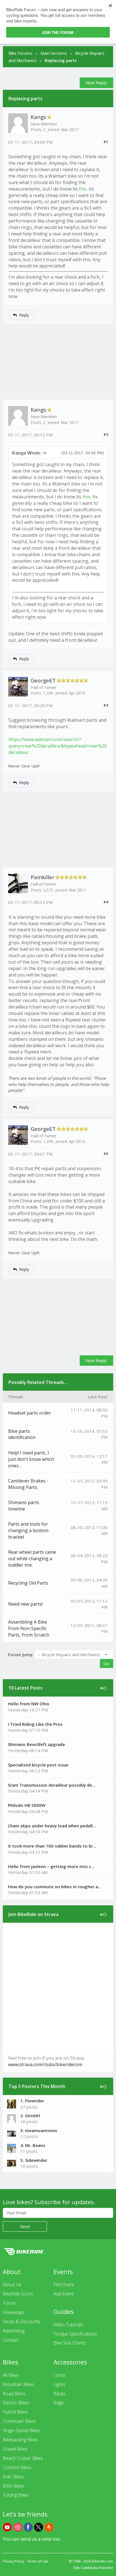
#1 (106, 142)
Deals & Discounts (22, 2321)
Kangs (38, 117)
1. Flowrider (32, 2101)
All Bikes (11, 2375)
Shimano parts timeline (24, 1506)
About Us (12, 2284)
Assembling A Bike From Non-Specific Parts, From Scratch (29, 1628)
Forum (9, 2303)
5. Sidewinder (34, 2160)
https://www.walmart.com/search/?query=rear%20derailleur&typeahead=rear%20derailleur (58, 746)
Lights (59, 2384)
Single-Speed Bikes (22, 2430)
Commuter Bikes (19, 2421)
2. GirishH (30, 2116)
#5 (106, 1154)
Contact (11, 2340)
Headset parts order (30, 1413)
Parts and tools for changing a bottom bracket (28, 1530)
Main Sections (54, 53)
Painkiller (43, 877)
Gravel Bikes (15, 2449)
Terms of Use (37, 2561)
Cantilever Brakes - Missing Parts (28, 1484)
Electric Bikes (16, 2403)
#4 (106, 902)
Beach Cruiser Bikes (23, 2458)
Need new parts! (25, 1604)
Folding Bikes (16, 2495)
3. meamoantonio (39, 2130)
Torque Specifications (75, 2334)
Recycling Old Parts (28, 1583)
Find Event (64, 2284)
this (83, 189)
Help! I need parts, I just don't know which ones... (31, 1459)
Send (25, 2226)
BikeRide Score (18, 2294)
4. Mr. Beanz (33, 2145)
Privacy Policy (14, 2561)
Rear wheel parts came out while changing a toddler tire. (32, 1559)
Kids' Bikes (13, 2477)
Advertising (14, 2331)
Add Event (63, 2294)
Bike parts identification (22, 1434)
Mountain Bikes (18, 2384)
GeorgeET (43, 680)
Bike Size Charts (70, 2343)
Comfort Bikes (17, 2467)
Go (106, 1663)
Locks (59, 2375)
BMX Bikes (14, 2486)
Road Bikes (14, 2394)
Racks (59, 2394)
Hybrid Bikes (15, 2412)
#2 (106, 434)
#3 (106, 705)
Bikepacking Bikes (20, 2440)
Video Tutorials (68, 2325)
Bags (59, 2403)
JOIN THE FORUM (58, 32)
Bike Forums (20, 53)
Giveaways (14, 2312)
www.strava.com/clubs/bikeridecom (45, 2064)
